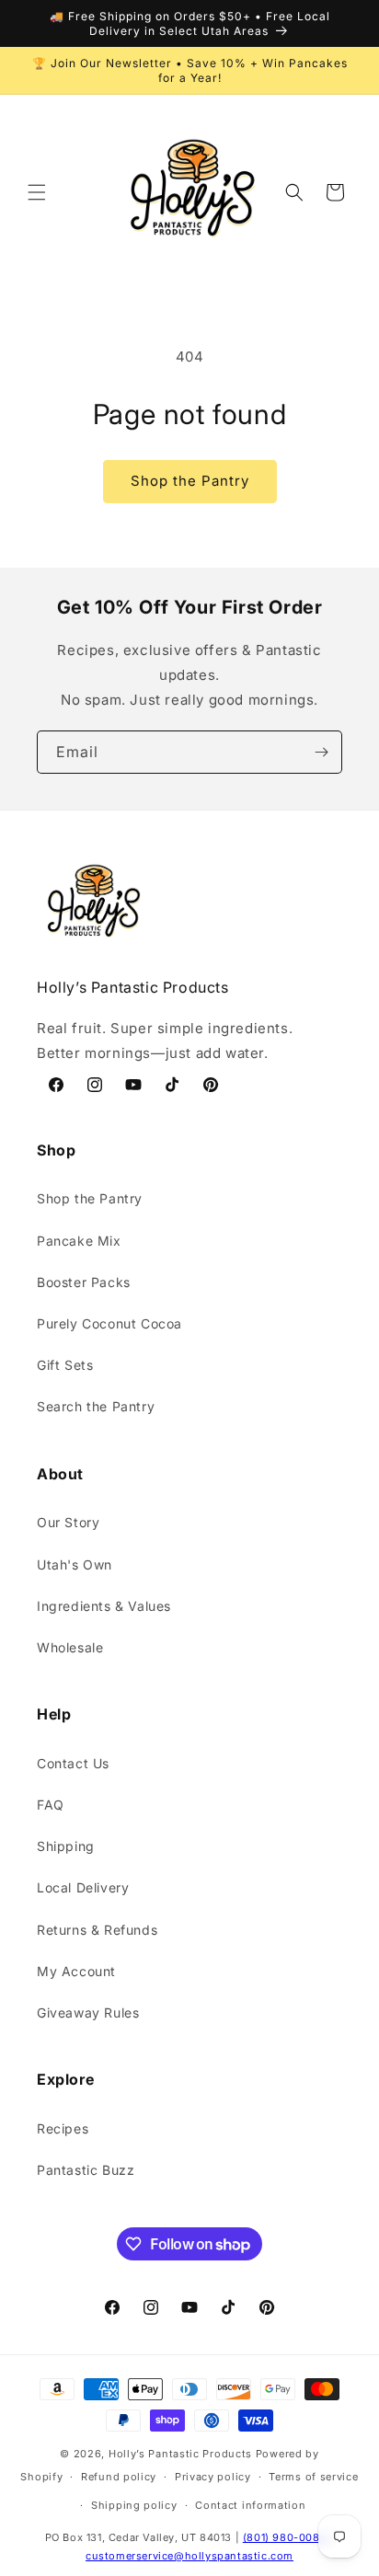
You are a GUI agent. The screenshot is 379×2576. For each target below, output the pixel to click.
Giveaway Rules (88, 2012)
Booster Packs (84, 1282)
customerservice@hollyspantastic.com (189, 2556)
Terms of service (313, 2477)
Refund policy (119, 2477)
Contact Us (73, 1763)
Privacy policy (213, 2477)
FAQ (51, 1805)
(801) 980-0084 (285, 2537)
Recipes (63, 2128)
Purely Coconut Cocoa (109, 1323)
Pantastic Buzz (86, 2170)
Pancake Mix (79, 1241)
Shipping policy (134, 2505)
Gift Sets (65, 1365)
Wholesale (70, 1647)
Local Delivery (83, 1887)
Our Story (68, 1522)
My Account (76, 1971)
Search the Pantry (96, 1406)
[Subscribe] (321, 752)
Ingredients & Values (104, 1606)
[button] (37, 192)
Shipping (66, 1846)
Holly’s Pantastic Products (180, 2454)
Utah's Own (75, 1564)
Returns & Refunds (97, 1930)
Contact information (250, 2505)
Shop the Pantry (190, 481)
